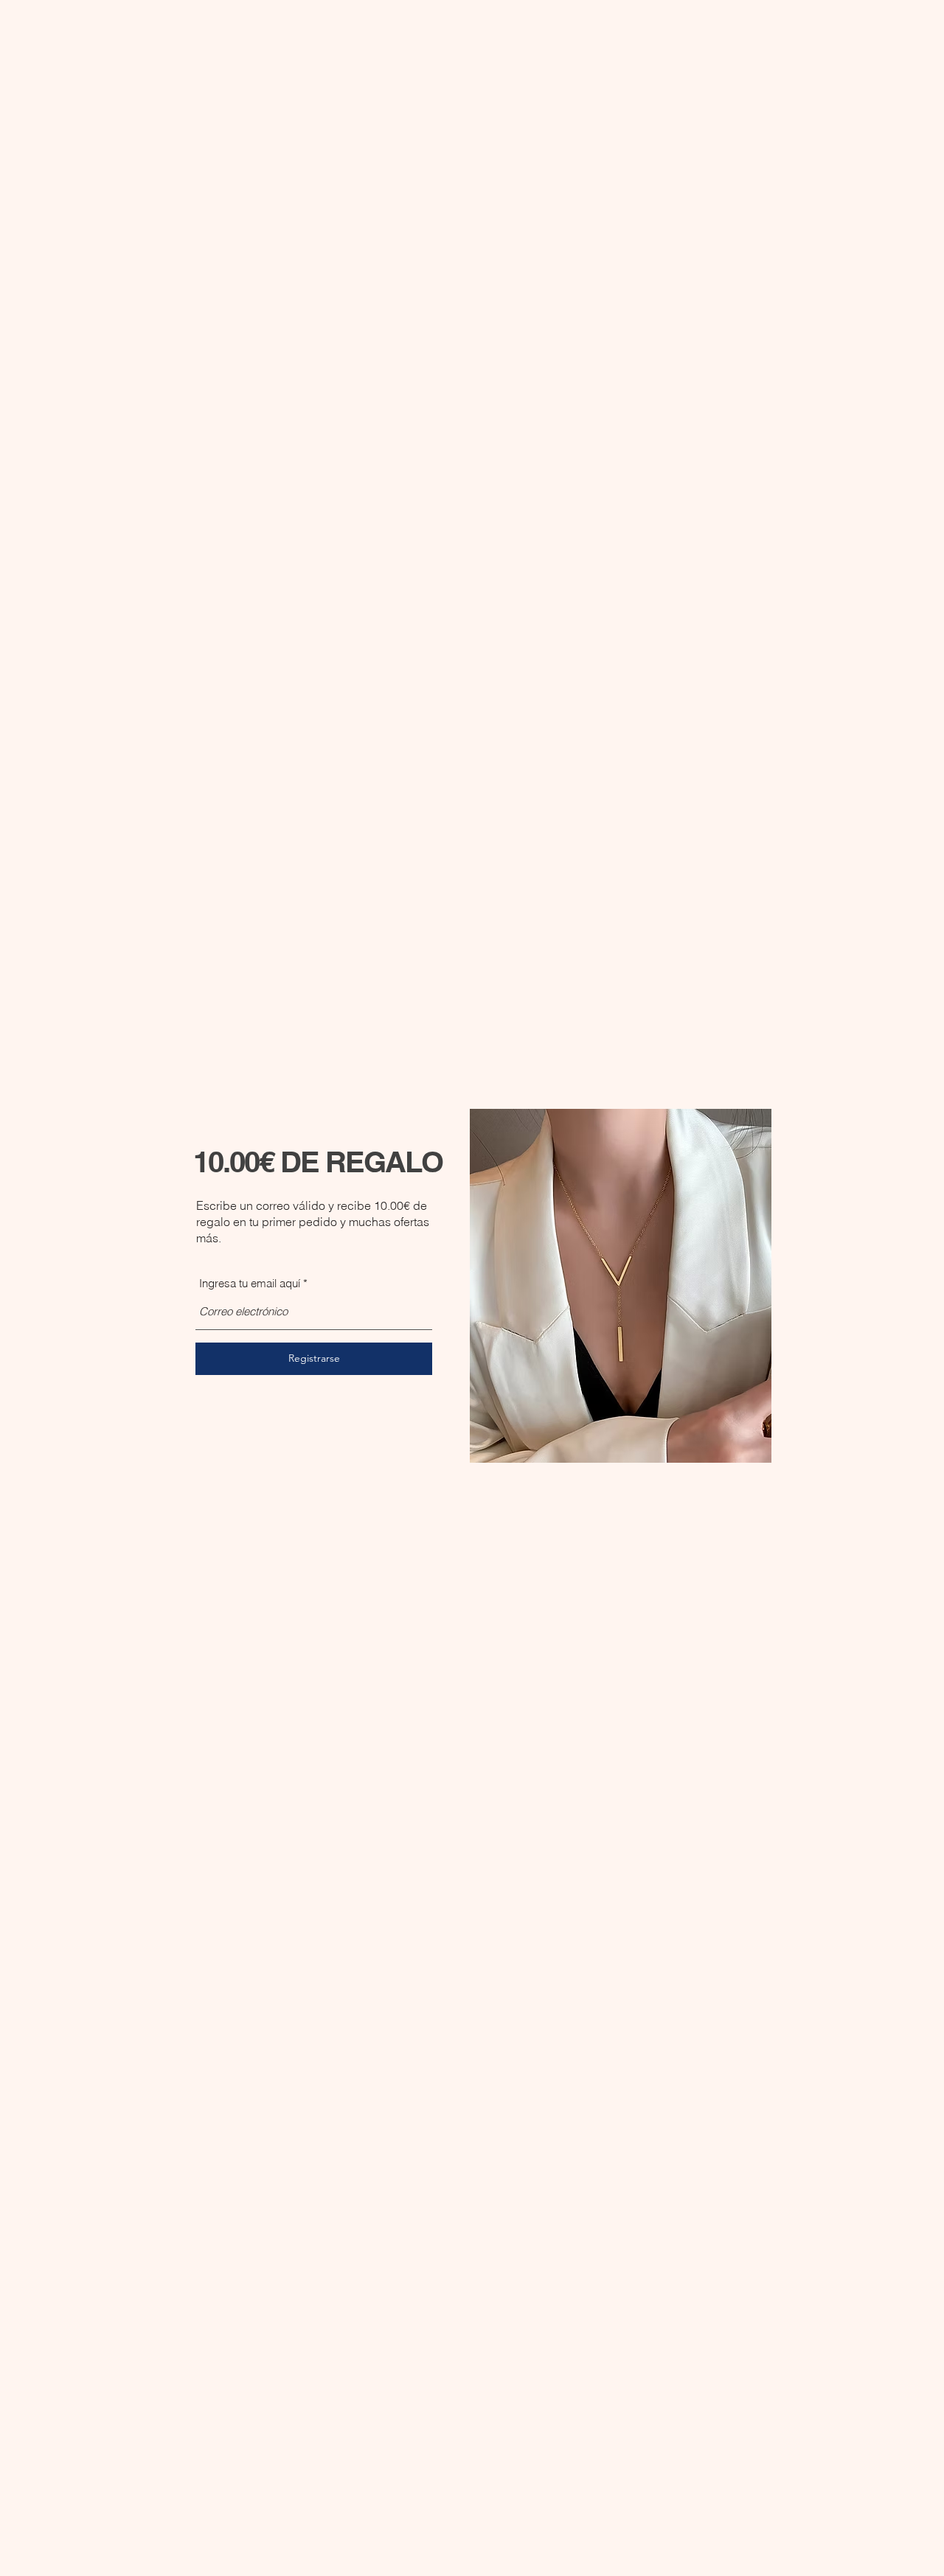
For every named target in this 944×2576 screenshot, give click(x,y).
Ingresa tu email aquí (250, 1283)
